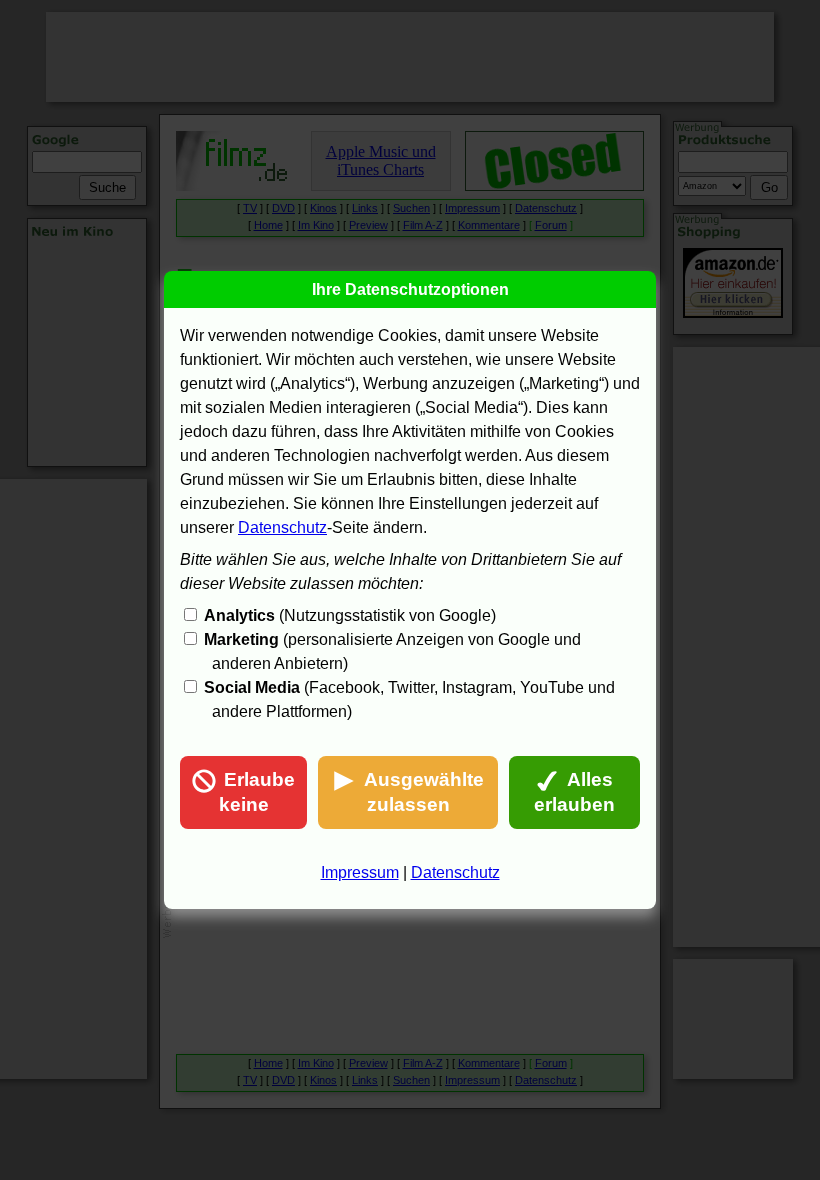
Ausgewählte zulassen (424, 792)
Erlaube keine (257, 792)
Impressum (360, 872)
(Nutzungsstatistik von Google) (350, 615)
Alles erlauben (574, 792)
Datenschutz (282, 527)
